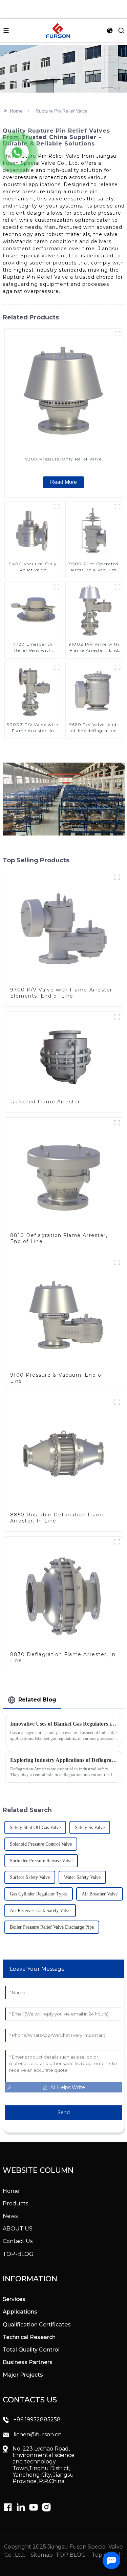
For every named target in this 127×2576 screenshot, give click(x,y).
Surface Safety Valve (30, 1877)
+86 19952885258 (37, 2420)
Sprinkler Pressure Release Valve (41, 1861)
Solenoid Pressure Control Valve (41, 1844)
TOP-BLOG (18, 2254)
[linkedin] (8, 2507)
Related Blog (37, 1700)
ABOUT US (18, 2229)
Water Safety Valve (82, 1877)
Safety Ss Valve (90, 1827)
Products (15, 2204)
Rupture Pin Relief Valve (61, 111)
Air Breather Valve (100, 1894)
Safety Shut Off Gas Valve (35, 1827)
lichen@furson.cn (38, 2434)
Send (64, 2112)
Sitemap (41, 2555)
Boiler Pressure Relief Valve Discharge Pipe (52, 1927)
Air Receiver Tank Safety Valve (40, 1911)
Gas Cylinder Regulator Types (39, 1894)
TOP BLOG (71, 2555)
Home (16, 111)
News (10, 2216)
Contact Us (18, 2241)
